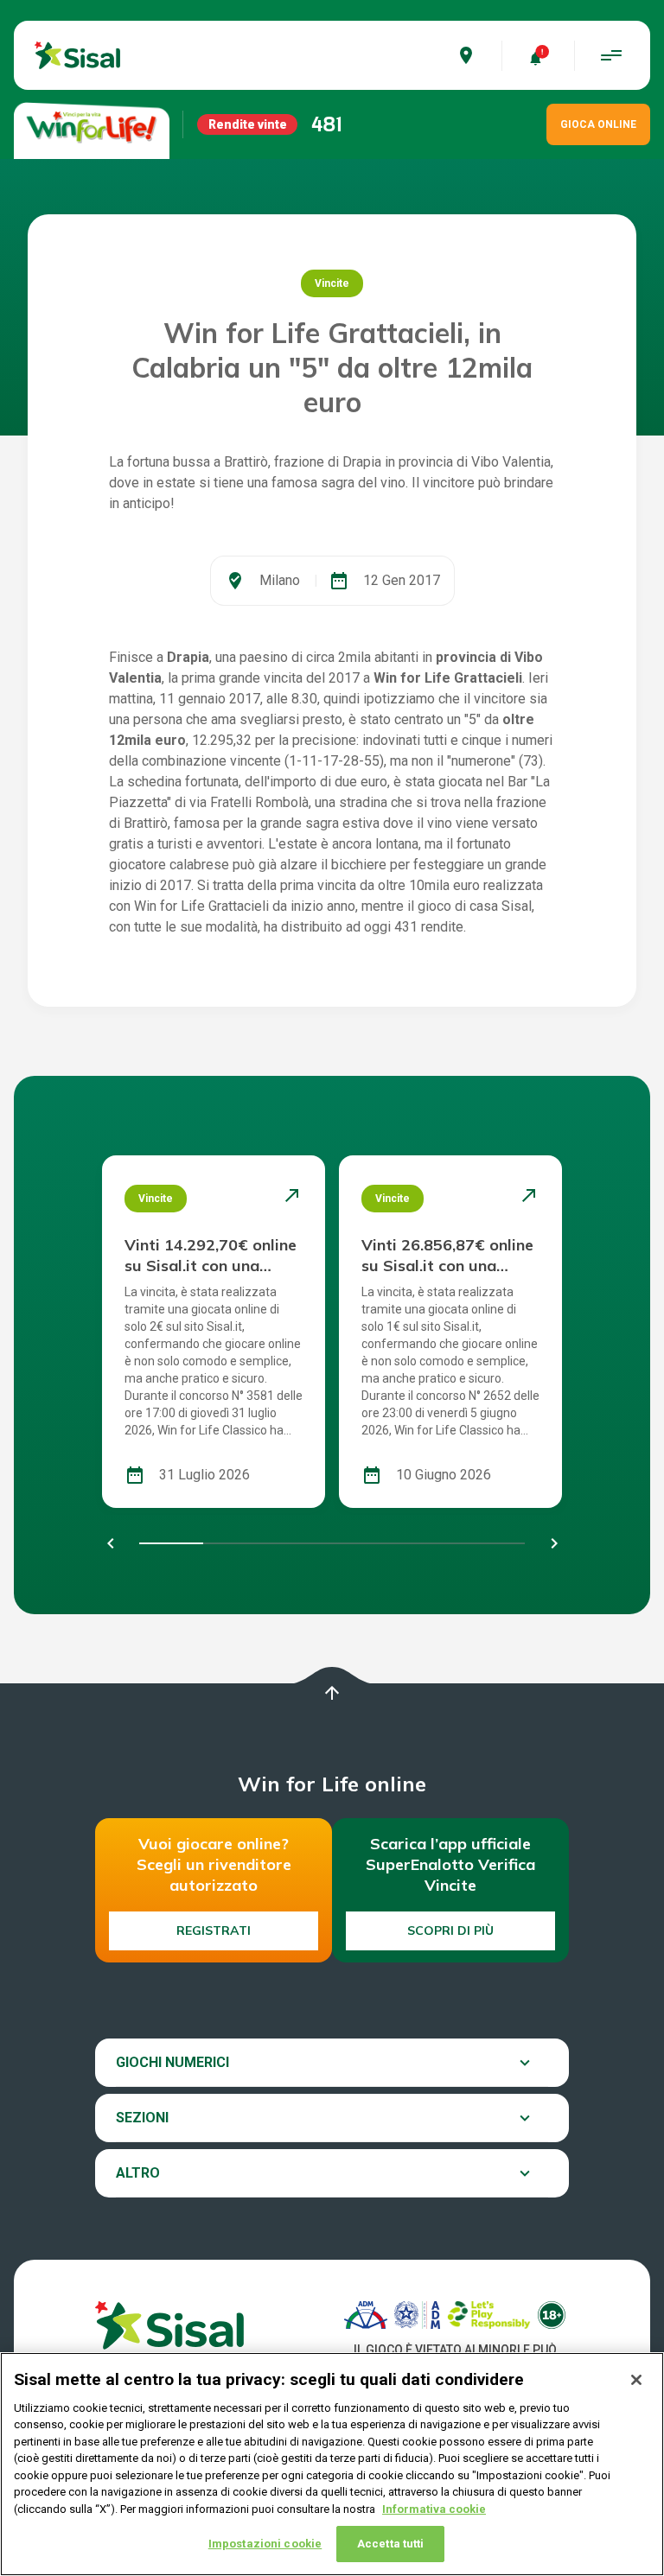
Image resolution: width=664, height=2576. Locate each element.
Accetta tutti (391, 2544)
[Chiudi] (636, 2380)
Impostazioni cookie (265, 2544)
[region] (332, 2464)
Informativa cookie (434, 2509)
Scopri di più (450, 1930)
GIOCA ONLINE (598, 124)
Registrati (214, 1930)
